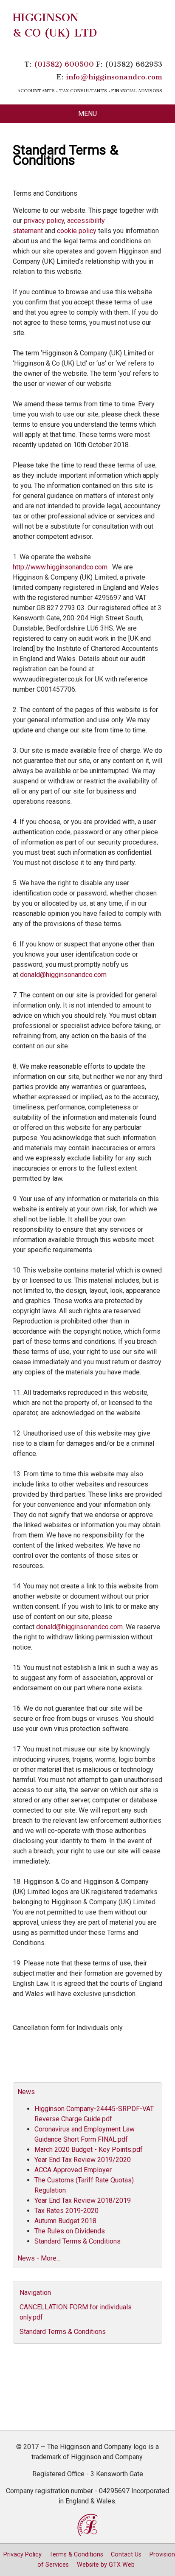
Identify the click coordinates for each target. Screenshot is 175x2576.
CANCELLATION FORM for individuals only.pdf (76, 2312)
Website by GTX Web (106, 2565)
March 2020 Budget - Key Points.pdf (89, 2149)
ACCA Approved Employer (73, 2170)
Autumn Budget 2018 (65, 2221)
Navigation (35, 2293)
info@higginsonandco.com (114, 77)
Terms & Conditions (76, 2555)
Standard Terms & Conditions (78, 2241)
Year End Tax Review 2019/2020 (83, 2160)
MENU (87, 114)
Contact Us (126, 2555)
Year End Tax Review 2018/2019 (83, 2200)
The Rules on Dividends (70, 2231)
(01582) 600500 (64, 64)
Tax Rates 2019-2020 (66, 2211)
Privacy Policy (23, 2555)
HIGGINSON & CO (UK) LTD (55, 25)
